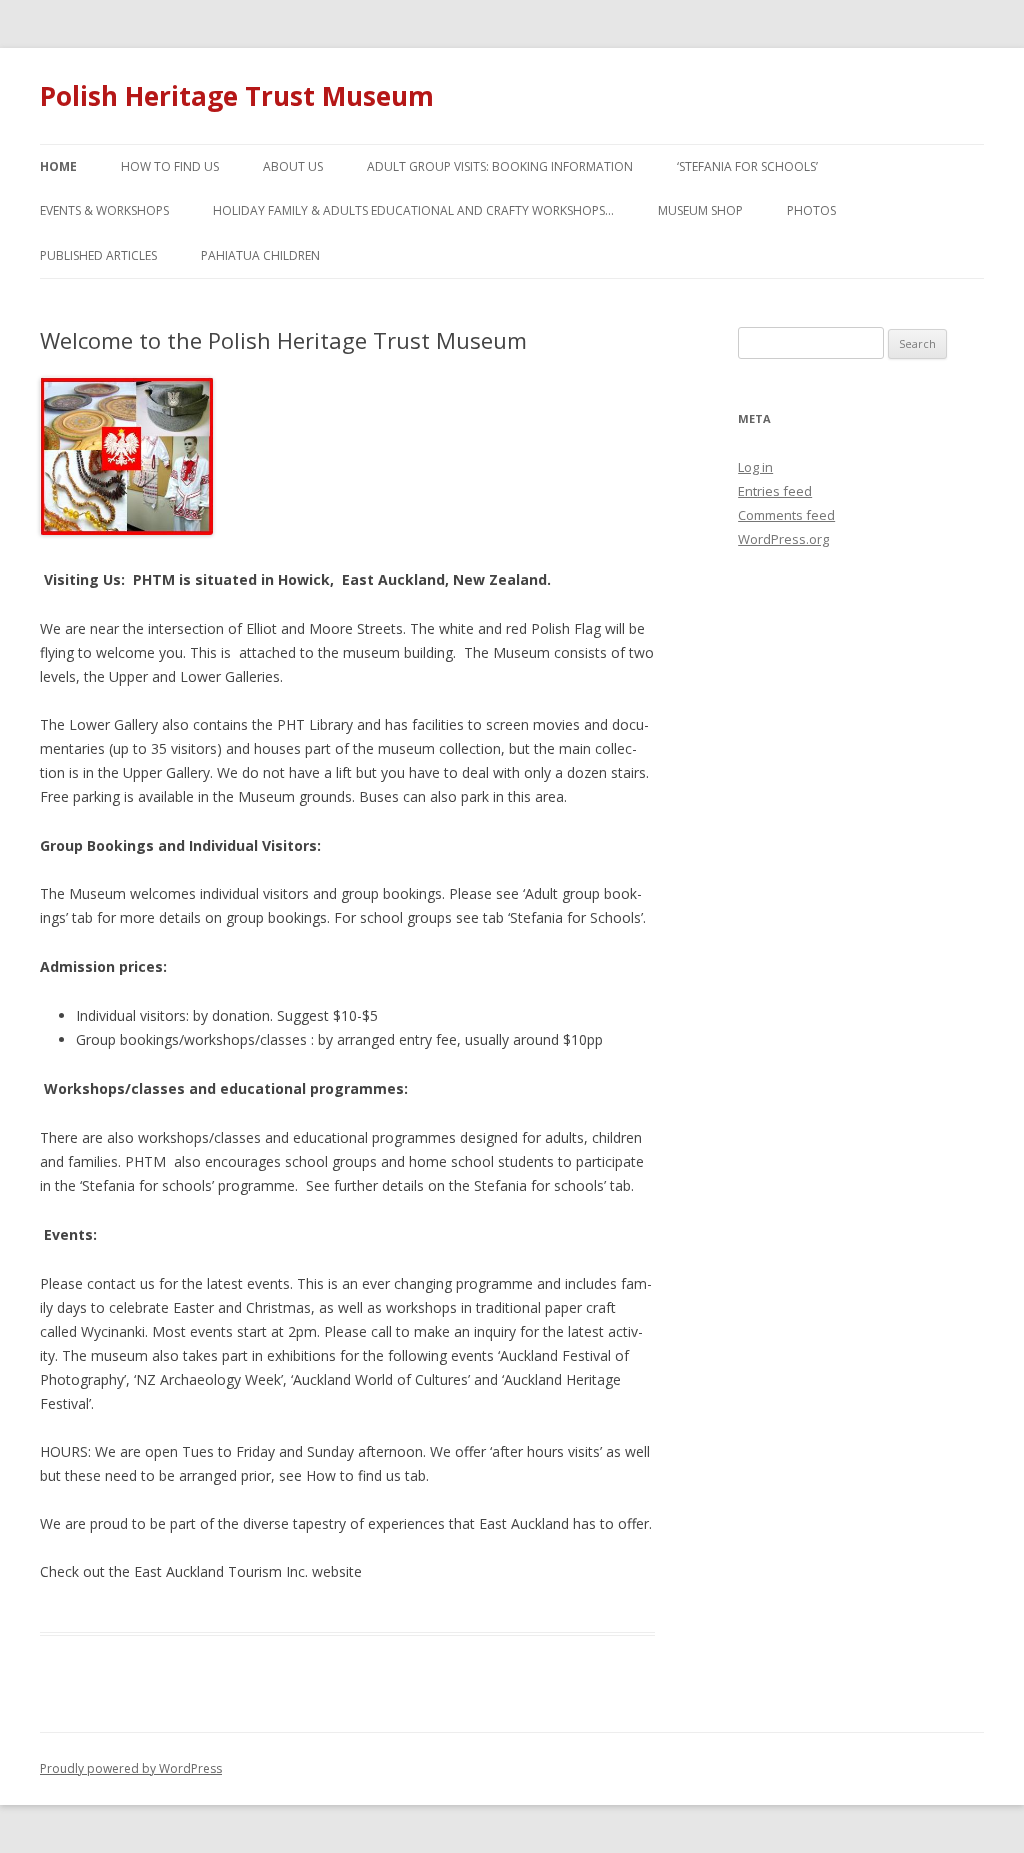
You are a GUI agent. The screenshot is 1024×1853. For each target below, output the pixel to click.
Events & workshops (104, 210)
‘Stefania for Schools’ (747, 166)
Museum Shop (700, 210)
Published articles (98, 255)
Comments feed (786, 515)
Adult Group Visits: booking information (500, 166)
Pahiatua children (260, 255)
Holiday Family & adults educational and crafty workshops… (413, 210)
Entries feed (775, 491)
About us (293, 166)
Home (58, 166)
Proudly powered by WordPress (131, 1768)
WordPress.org (783, 539)
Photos (811, 210)
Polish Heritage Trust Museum (237, 96)
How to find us (170, 166)
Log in (755, 467)
